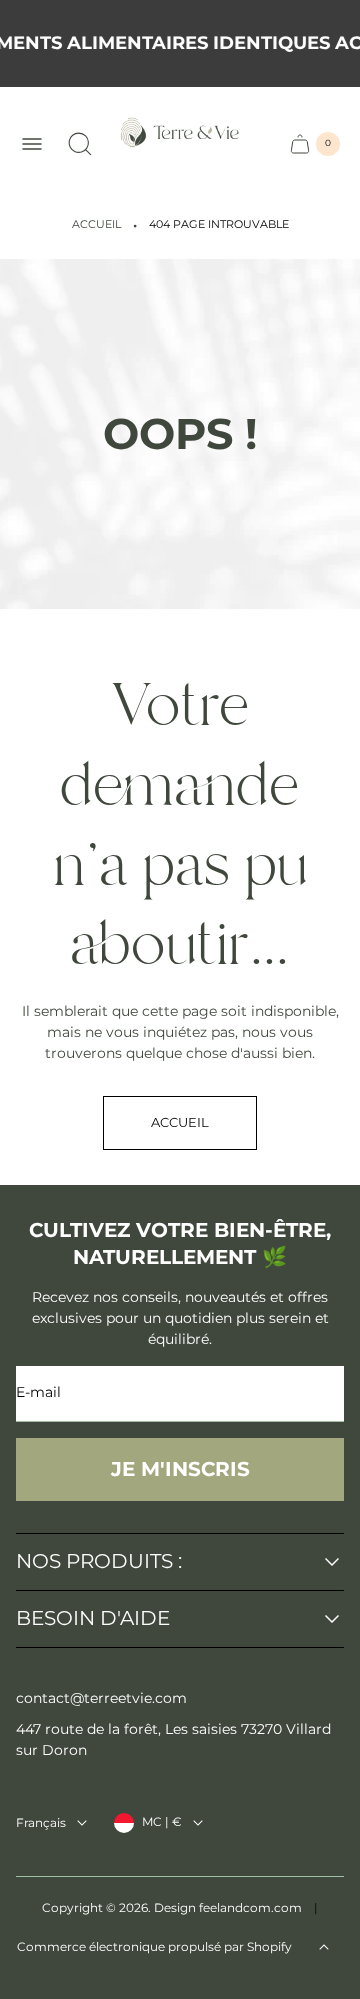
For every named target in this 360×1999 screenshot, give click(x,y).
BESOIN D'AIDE (93, 1619)
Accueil (96, 224)
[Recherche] (80, 144)
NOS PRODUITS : (99, 1562)
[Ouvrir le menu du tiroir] (32, 144)
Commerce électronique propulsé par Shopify (154, 1946)
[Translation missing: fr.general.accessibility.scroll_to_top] (324, 1947)
